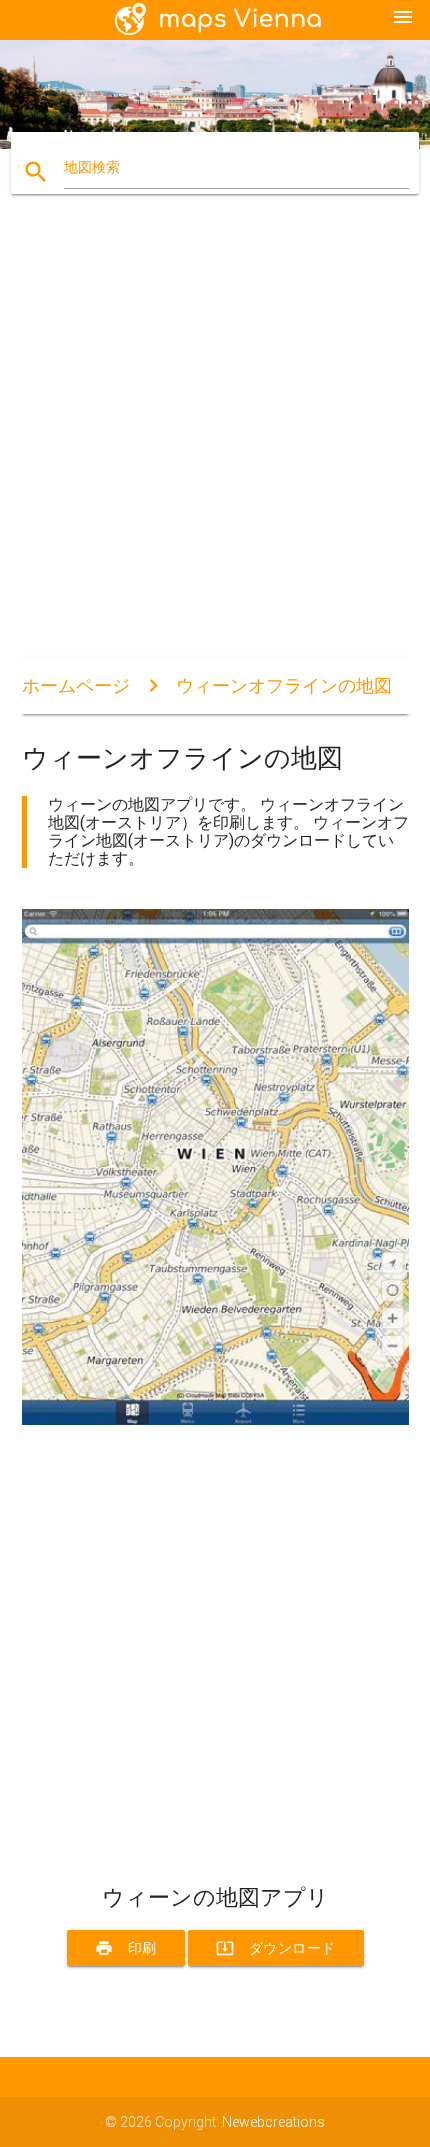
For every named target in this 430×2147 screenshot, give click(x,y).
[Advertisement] (215, 443)
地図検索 (92, 167)
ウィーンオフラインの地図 (284, 685)
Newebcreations (273, 2122)
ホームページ (76, 685)
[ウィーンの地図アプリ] (215, 1420)
